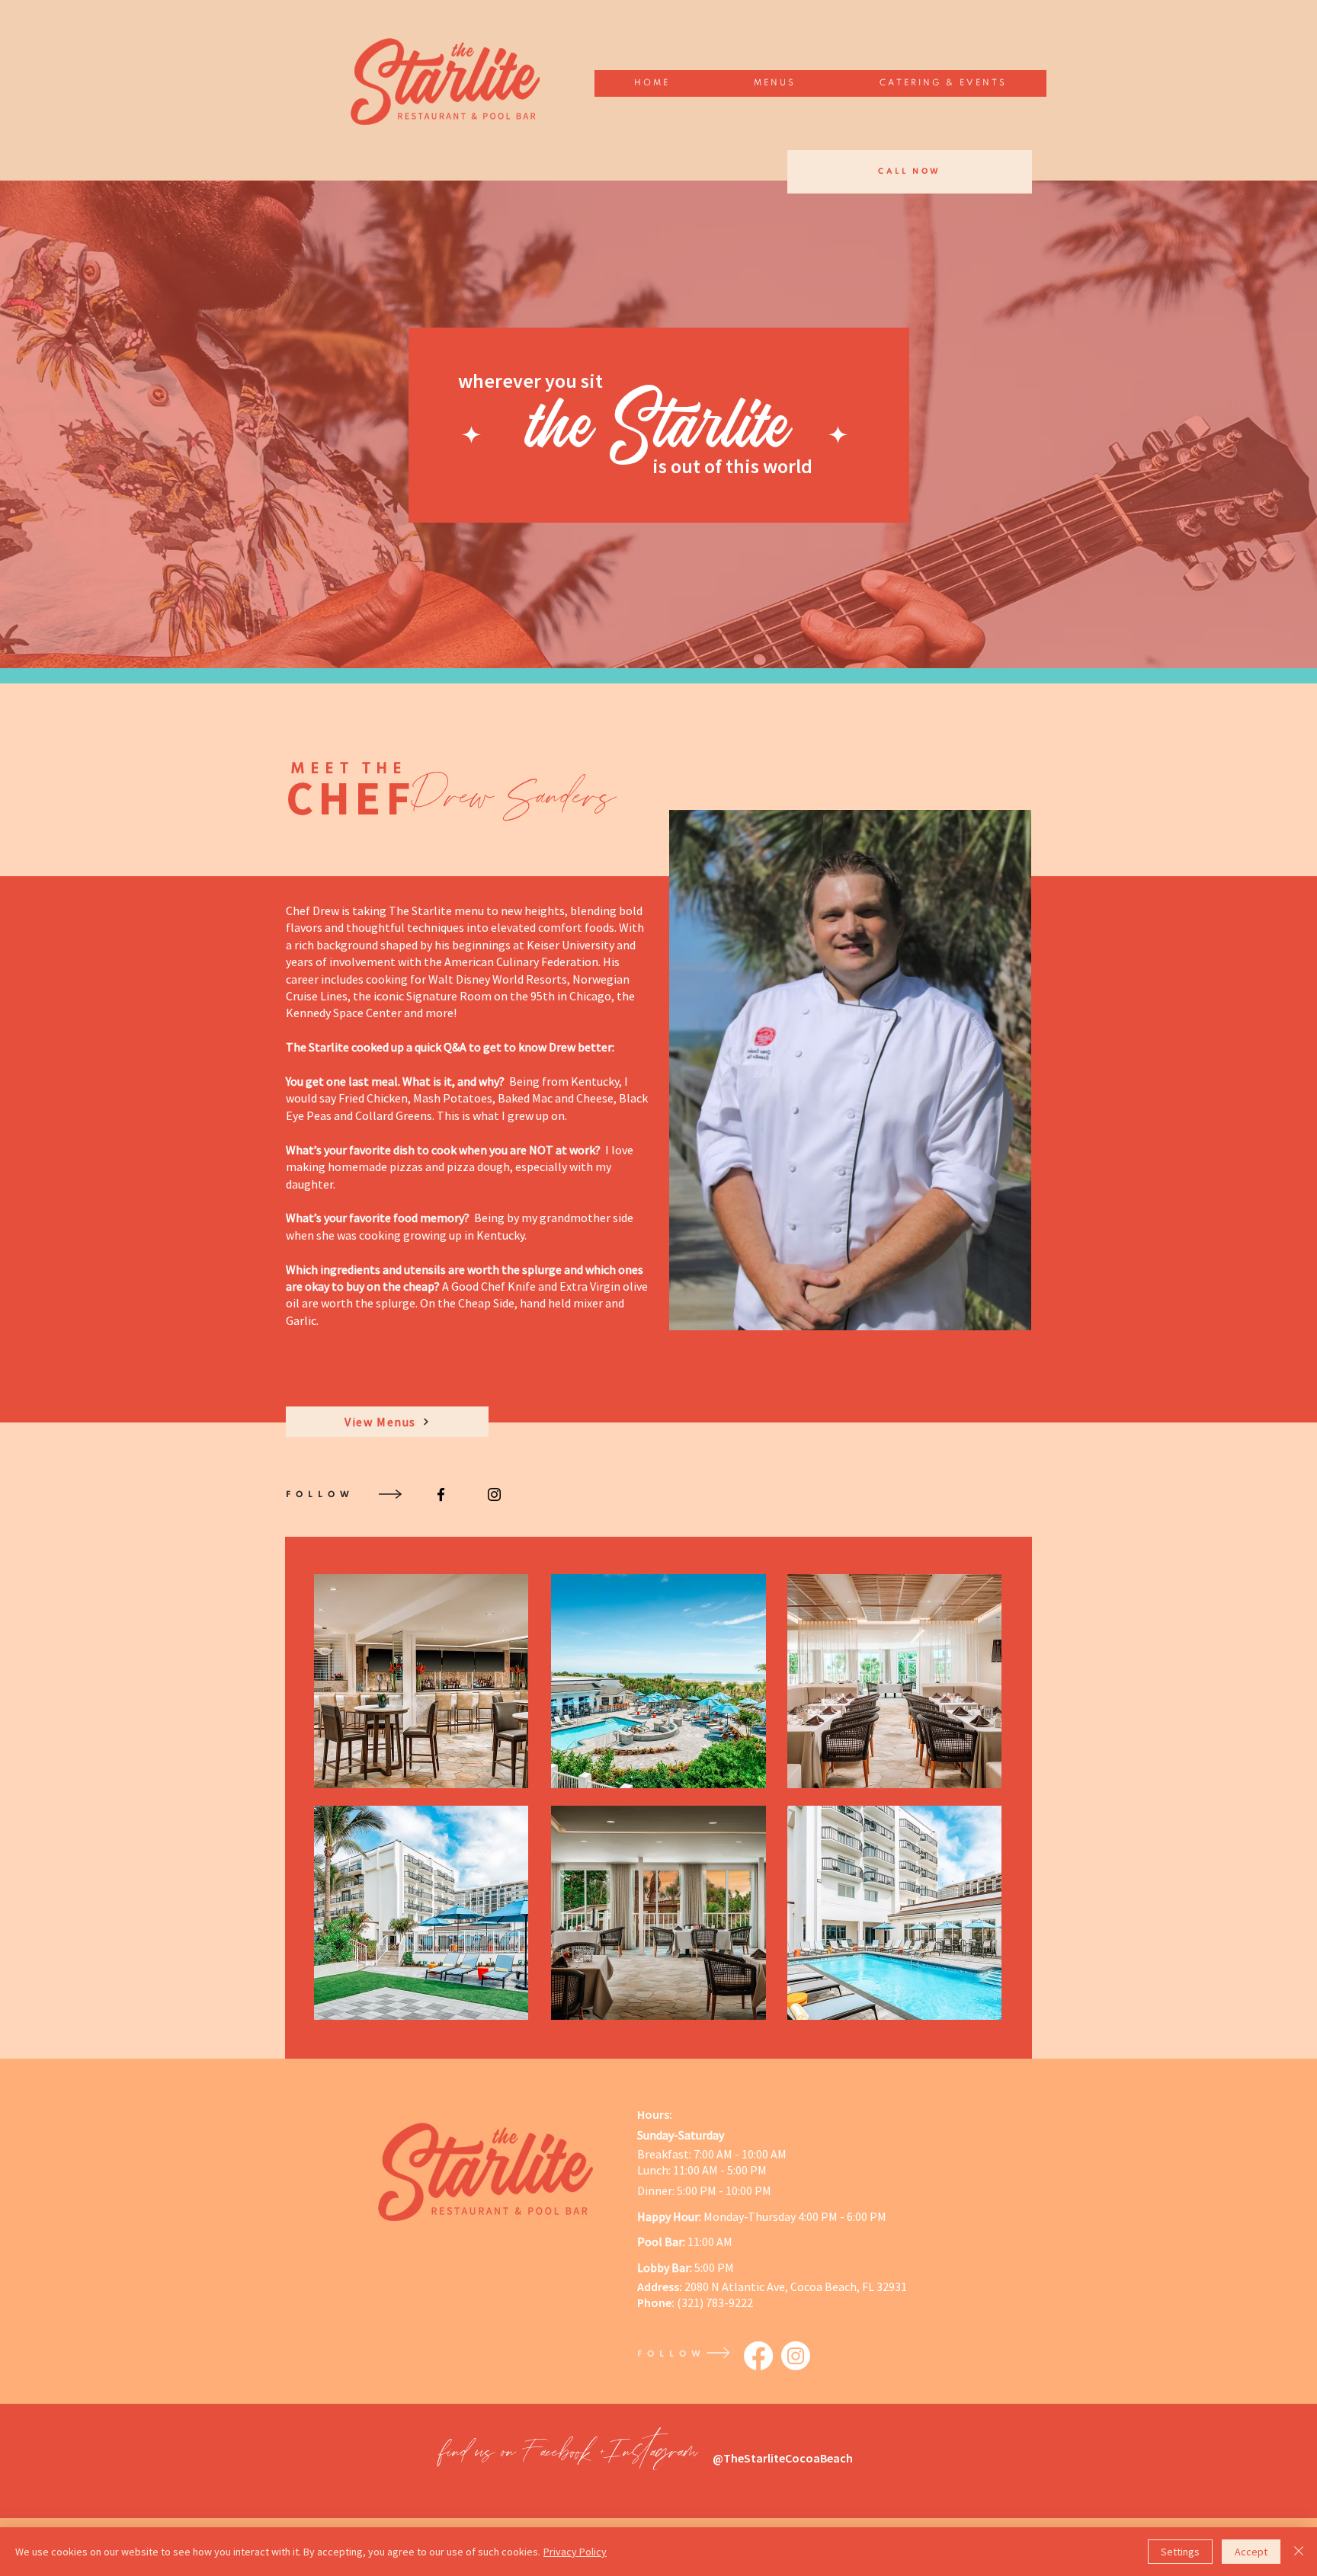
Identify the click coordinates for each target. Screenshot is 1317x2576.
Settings (1180, 2552)
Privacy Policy (575, 2552)
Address (658, 2286)
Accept (1251, 2552)
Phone (654, 2302)
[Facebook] (758, 2356)
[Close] (1299, 2552)
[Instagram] (796, 2356)
